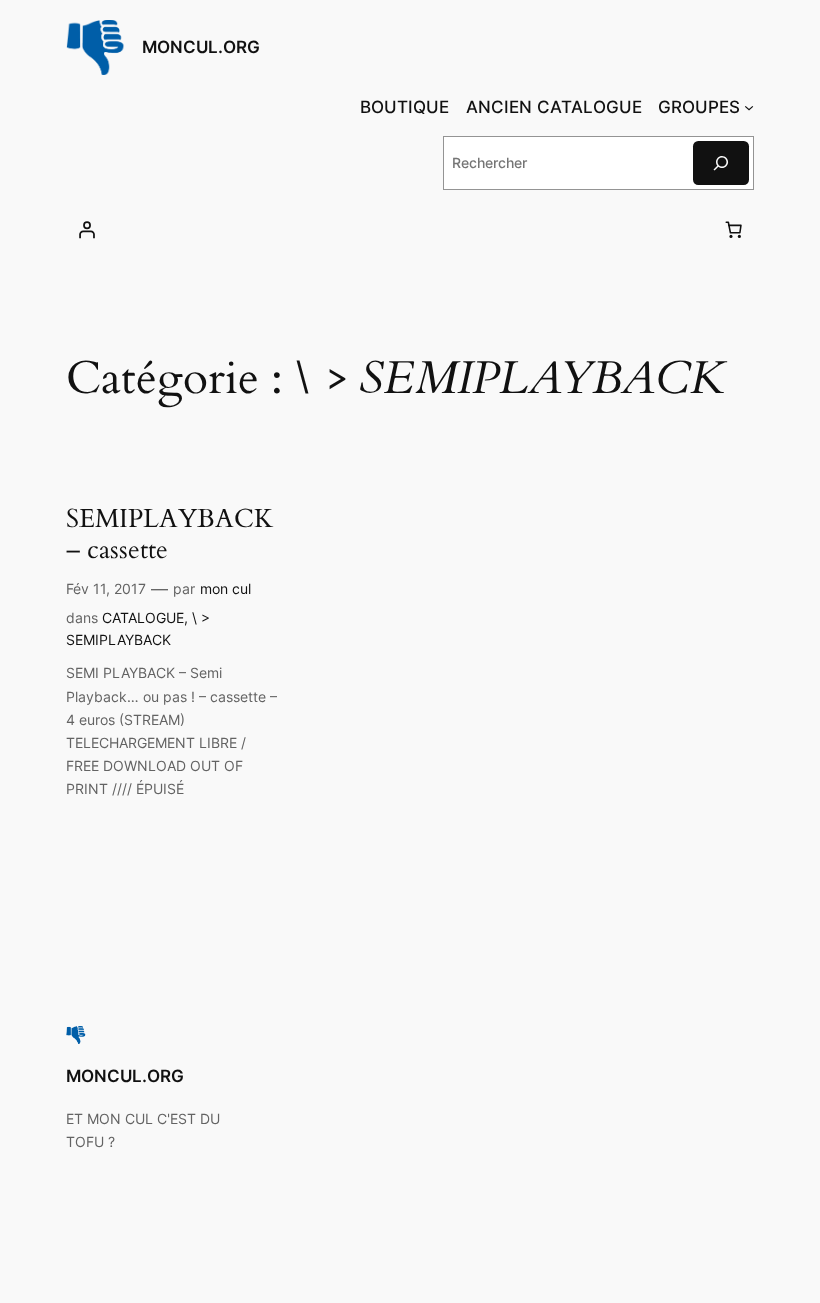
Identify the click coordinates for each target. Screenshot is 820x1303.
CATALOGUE (143, 617)
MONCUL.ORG (201, 47)
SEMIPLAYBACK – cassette (169, 534)
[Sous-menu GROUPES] (749, 107)
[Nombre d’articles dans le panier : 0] (733, 230)
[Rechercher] (721, 162)
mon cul (225, 588)
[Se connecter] (87, 230)
